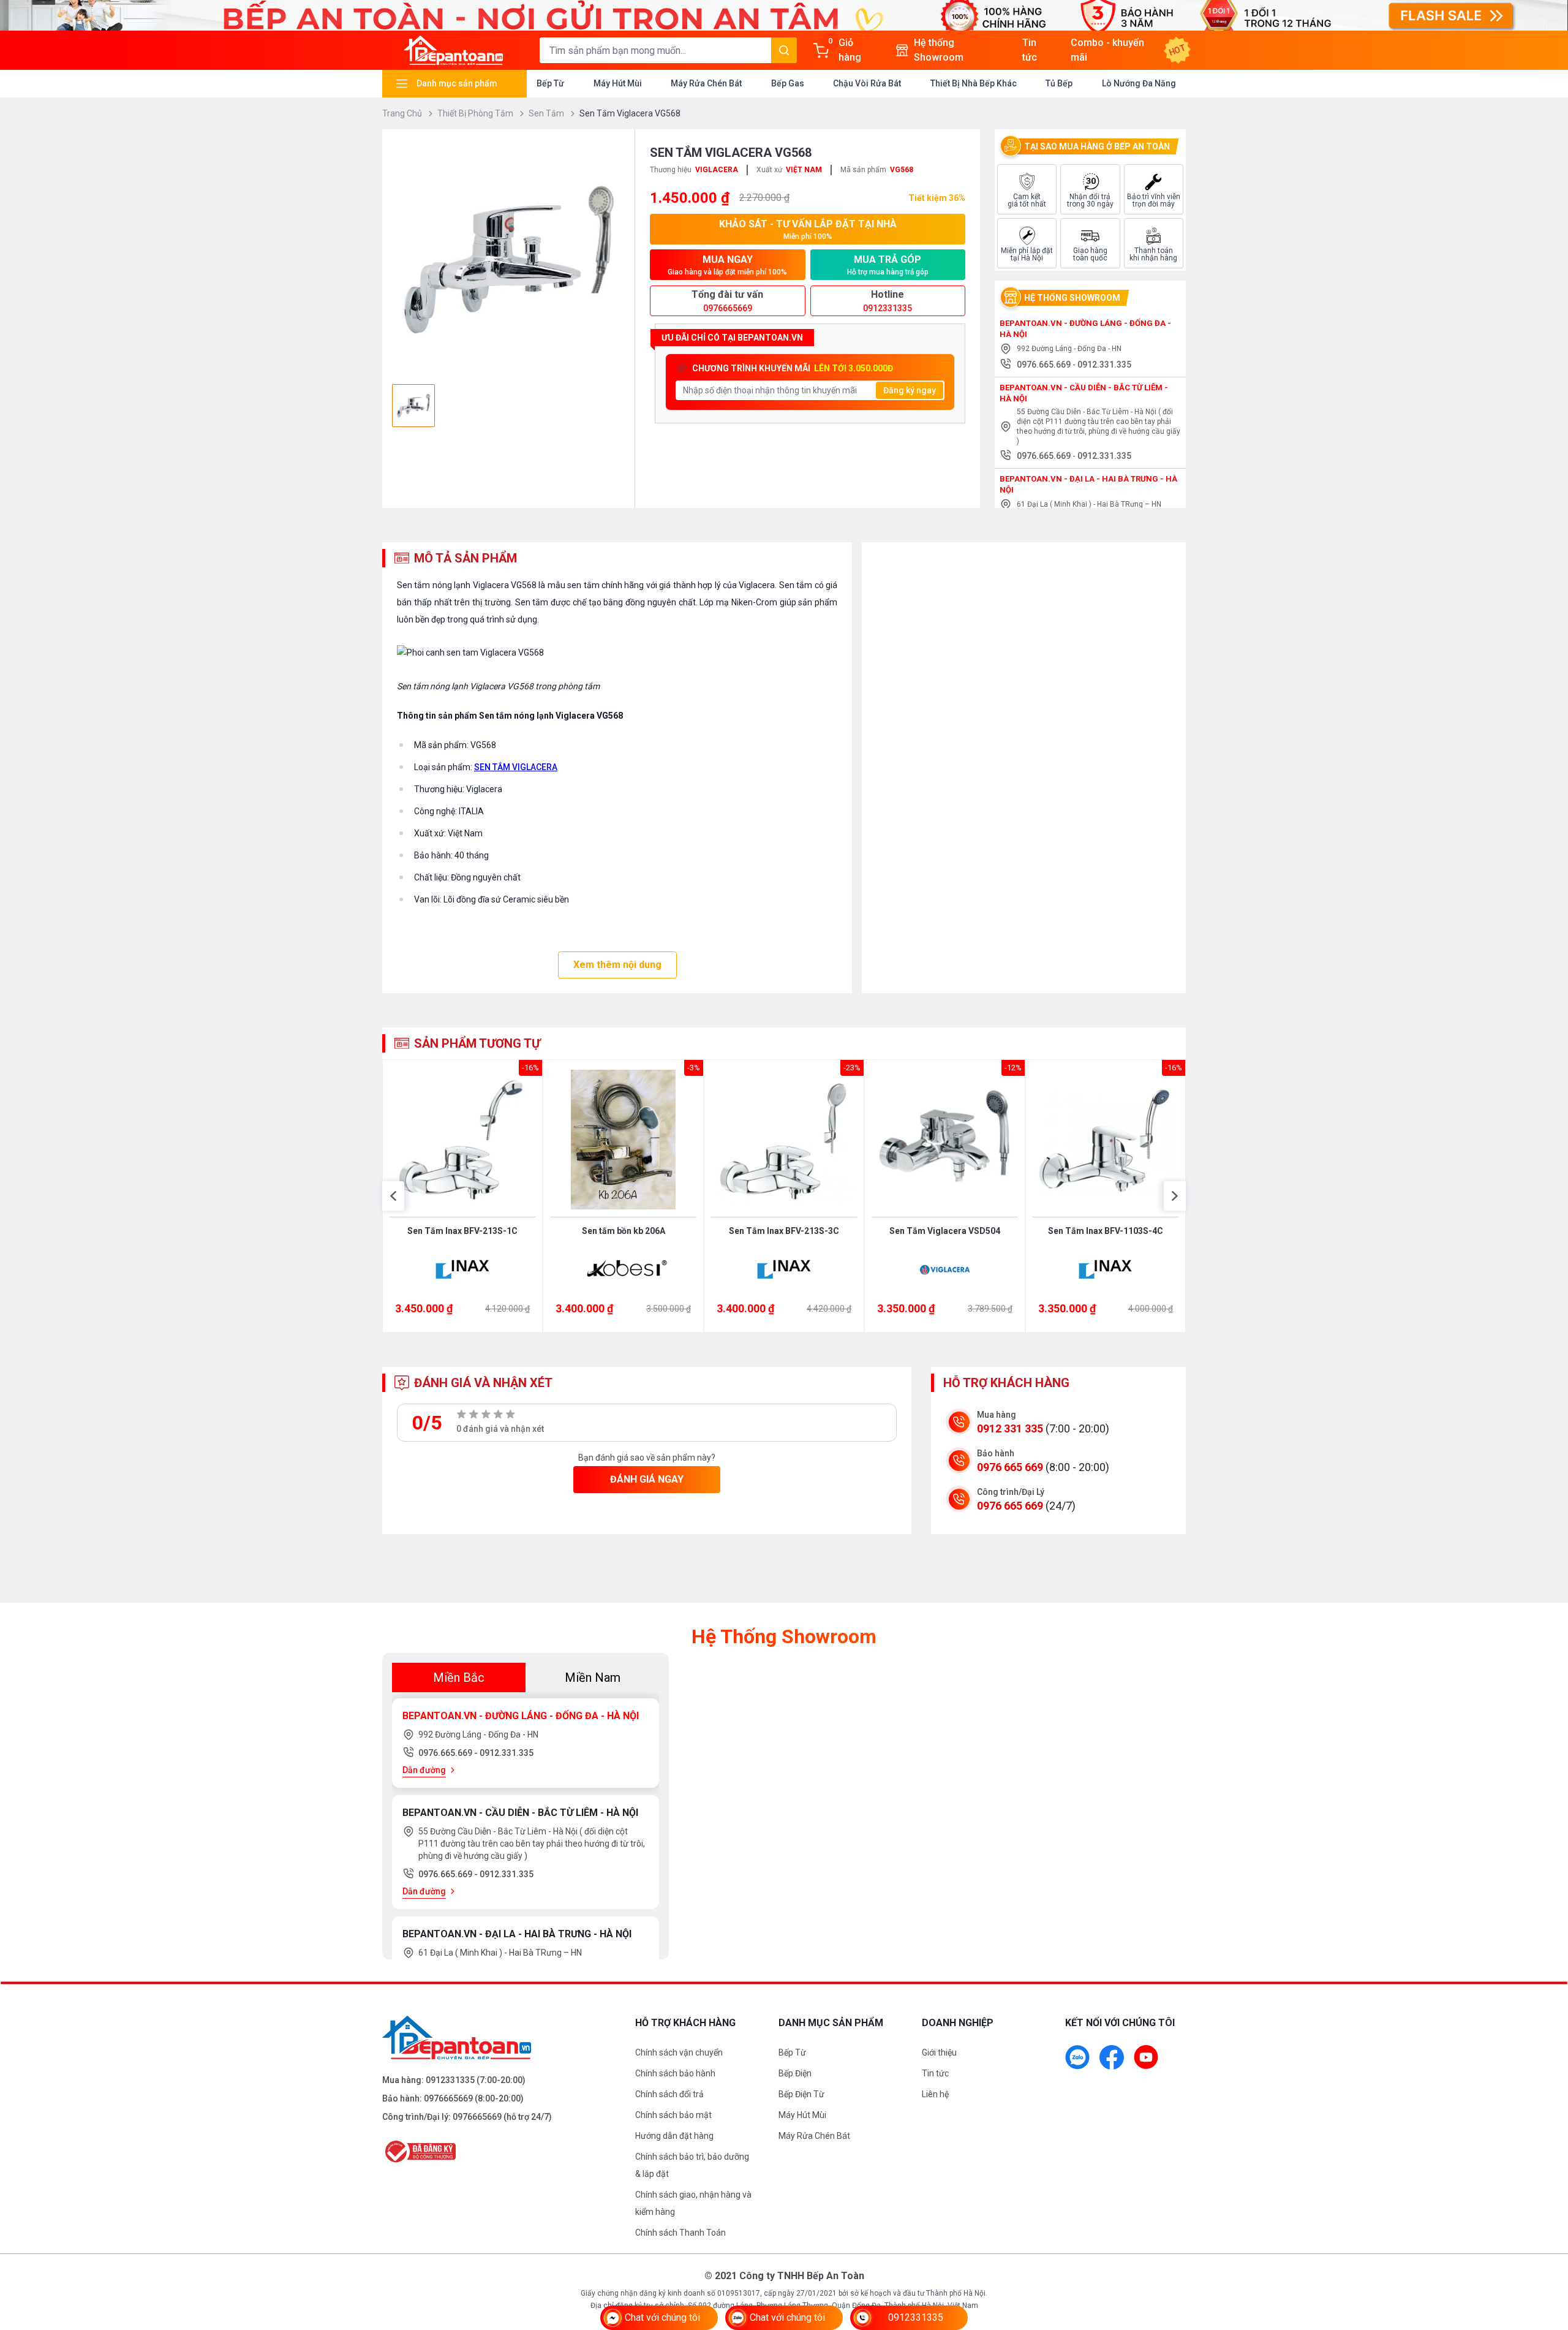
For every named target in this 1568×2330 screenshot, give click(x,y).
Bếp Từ (550, 83)
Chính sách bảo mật (673, 2115)
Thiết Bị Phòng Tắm (476, 113)
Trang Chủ (403, 113)
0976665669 (448, 2098)
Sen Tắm (547, 113)
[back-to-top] (1545, 2254)
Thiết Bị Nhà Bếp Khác (974, 83)
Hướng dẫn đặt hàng (674, 2136)
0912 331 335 (1010, 1428)
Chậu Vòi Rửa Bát (867, 83)
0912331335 (450, 2080)
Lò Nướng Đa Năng (1139, 83)
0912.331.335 (1104, 365)
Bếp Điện (795, 2073)
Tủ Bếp (1059, 83)
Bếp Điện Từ (801, 2094)
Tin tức (935, 2073)
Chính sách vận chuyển (679, 2052)
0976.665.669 (1045, 365)
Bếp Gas (788, 83)
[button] (393, 1196)
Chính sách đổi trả (669, 2094)
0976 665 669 (1010, 1467)
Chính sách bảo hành (675, 2073)
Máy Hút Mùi (618, 83)
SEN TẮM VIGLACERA (516, 767)
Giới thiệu (939, 2052)
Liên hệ (935, 2094)
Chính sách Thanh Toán (680, 2233)
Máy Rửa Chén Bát (706, 83)
